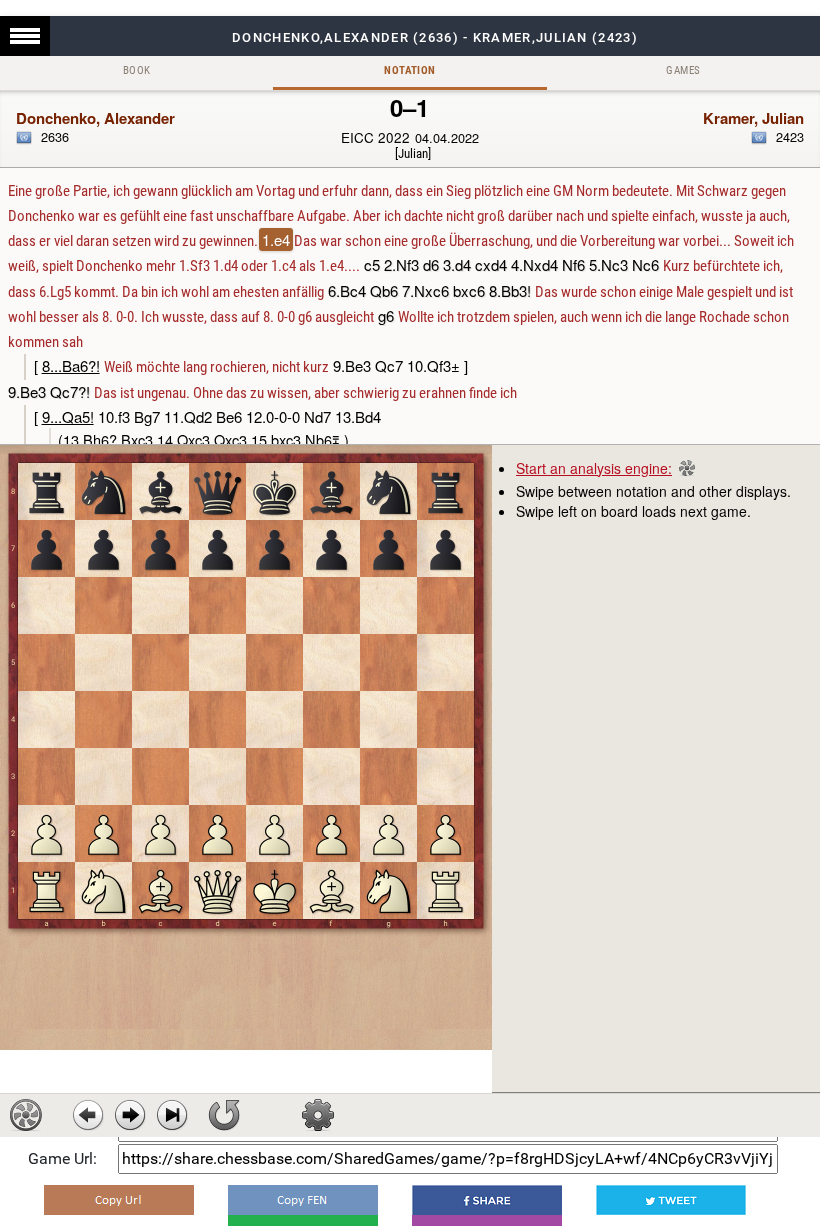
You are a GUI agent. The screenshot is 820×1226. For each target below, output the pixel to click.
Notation (409, 70)
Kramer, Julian (753, 118)
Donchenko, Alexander (95, 118)
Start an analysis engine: (594, 468)
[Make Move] (130, 1115)
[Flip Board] (224, 1115)
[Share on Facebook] (487, 1200)
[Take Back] (88, 1115)
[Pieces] (318, 1115)
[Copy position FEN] (303, 1200)
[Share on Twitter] (671, 1200)
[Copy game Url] (119, 1200)
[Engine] (26, 1115)
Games (683, 70)
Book (137, 70)
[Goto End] (172, 1115)
